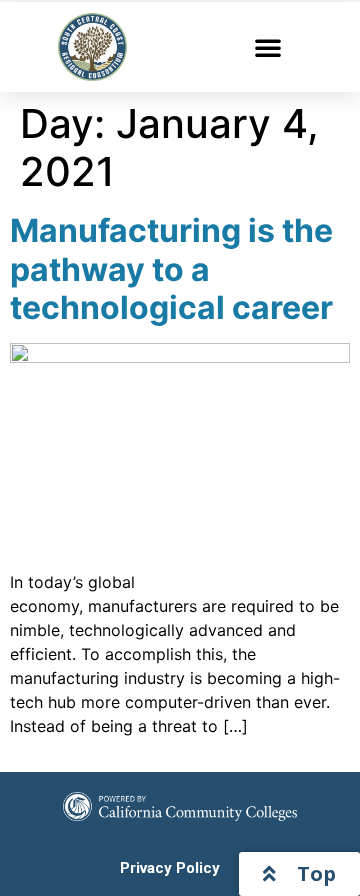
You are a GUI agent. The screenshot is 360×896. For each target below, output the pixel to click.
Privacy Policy (170, 868)
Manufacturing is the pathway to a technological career (171, 269)
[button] (268, 47)
